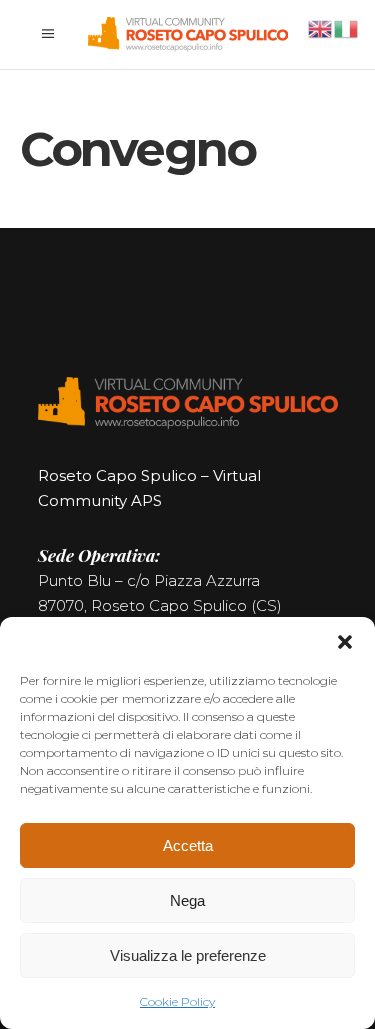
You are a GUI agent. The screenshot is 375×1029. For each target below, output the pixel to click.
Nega (187, 900)
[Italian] (347, 27)
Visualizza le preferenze (188, 955)
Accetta (188, 845)
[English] (321, 27)
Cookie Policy (177, 1001)
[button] (345, 642)
